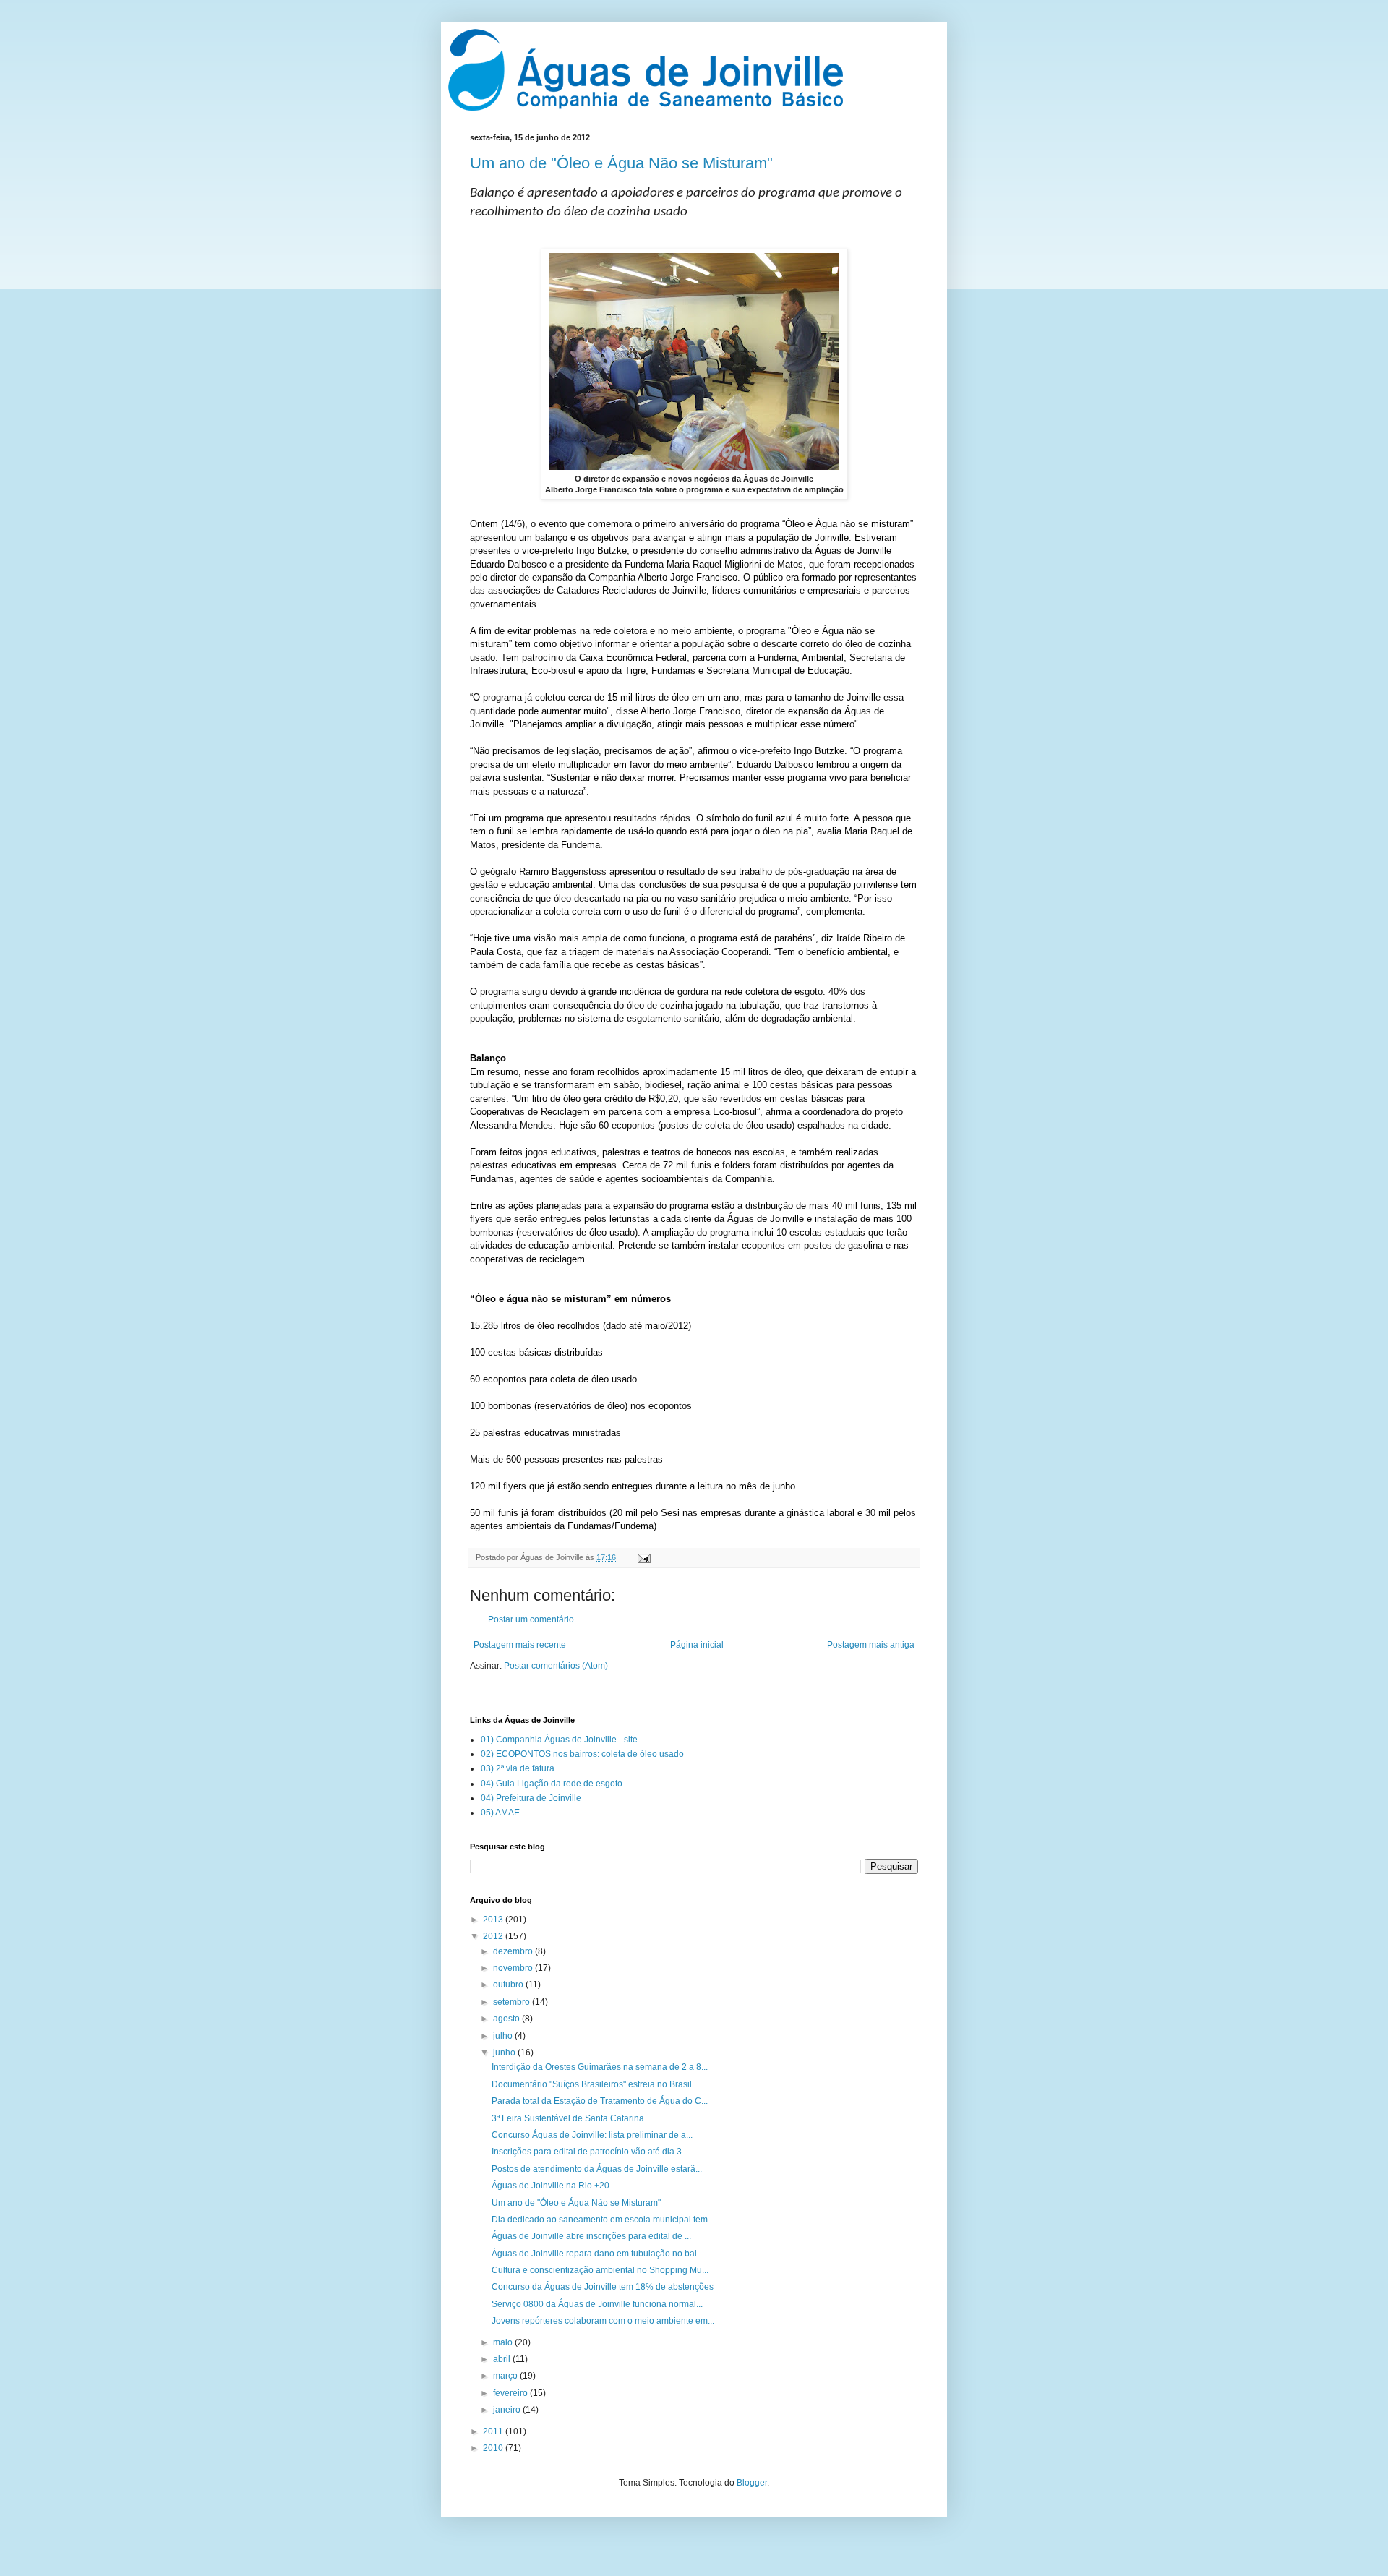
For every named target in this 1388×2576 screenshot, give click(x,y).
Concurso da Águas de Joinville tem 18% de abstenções (603, 2287)
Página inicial (697, 1645)
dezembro (514, 1951)
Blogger (752, 2483)
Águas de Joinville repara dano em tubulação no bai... (597, 2254)
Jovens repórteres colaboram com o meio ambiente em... (603, 2321)
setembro (513, 2002)
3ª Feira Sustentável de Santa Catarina (568, 2118)
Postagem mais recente (520, 1645)
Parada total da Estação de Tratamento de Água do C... (600, 2101)
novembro (514, 1968)
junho (505, 2053)
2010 (494, 2448)
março (506, 2376)
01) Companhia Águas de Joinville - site (559, 1740)
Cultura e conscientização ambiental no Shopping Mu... (600, 2270)
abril (503, 2359)
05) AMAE (500, 1813)
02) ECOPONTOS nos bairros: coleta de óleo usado (582, 1754)
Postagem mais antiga (871, 1645)
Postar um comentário (531, 1619)
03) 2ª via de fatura (518, 1768)
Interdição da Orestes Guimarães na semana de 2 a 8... (600, 2067)
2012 (494, 1936)
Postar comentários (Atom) (556, 1666)
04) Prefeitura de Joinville (531, 1798)
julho (504, 2036)
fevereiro (511, 2393)
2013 (494, 1920)
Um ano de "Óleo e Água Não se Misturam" (621, 163)
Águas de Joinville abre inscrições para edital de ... (591, 2236)
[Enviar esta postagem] (642, 1557)
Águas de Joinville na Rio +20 (551, 2186)
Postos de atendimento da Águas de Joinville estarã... (597, 2169)
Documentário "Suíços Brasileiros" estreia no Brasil (592, 2084)
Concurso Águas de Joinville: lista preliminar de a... (592, 2135)
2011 (494, 2431)
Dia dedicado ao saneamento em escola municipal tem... (603, 2220)
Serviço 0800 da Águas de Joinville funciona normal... (597, 2304)
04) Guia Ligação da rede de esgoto (552, 1784)
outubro (509, 1985)
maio (504, 2342)
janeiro (508, 2410)
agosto (507, 2019)
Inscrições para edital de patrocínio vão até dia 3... (590, 2152)
